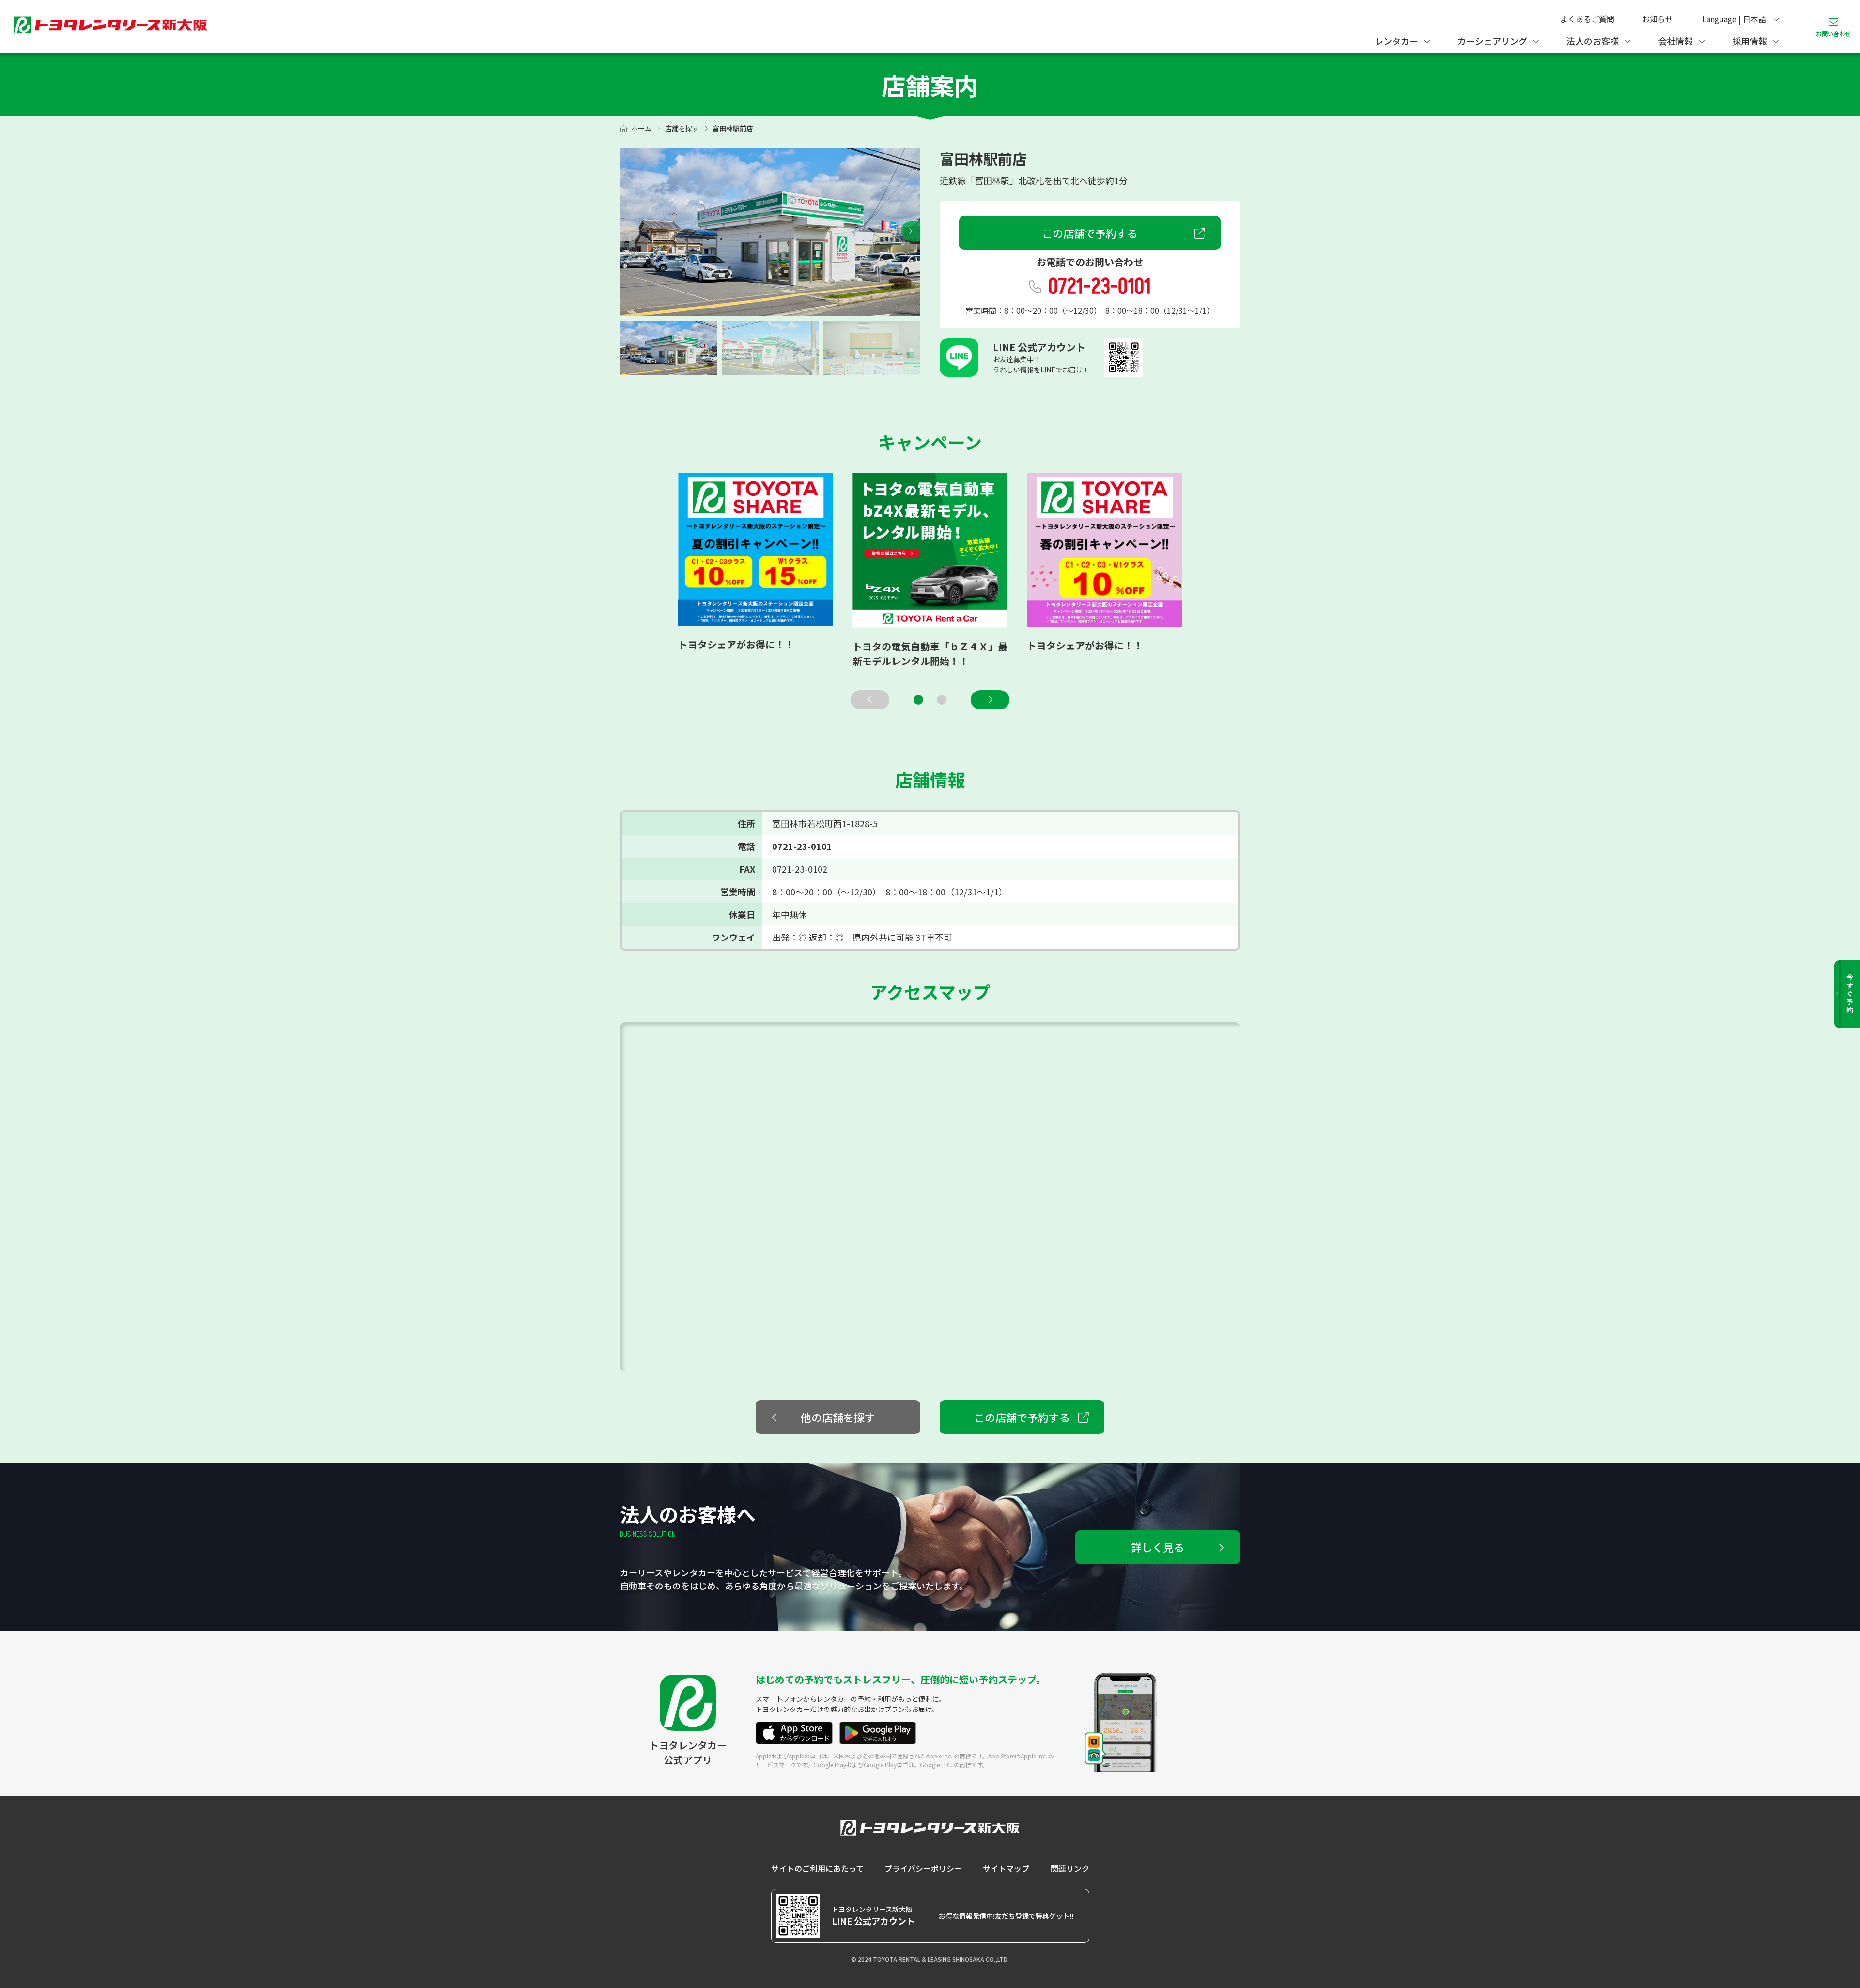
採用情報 (1750, 41)
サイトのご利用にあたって (817, 1868)
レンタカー (1396, 41)
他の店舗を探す (838, 1417)
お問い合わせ (1833, 34)
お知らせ (1658, 19)
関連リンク (1070, 1868)
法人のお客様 (1593, 41)
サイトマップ (1006, 1868)
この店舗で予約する (1090, 233)
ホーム (641, 128)
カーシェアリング (1492, 41)
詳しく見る (1158, 1547)
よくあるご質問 (1587, 19)
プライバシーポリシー (923, 1868)
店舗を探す (682, 128)
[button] (911, 231)
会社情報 (1675, 41)
